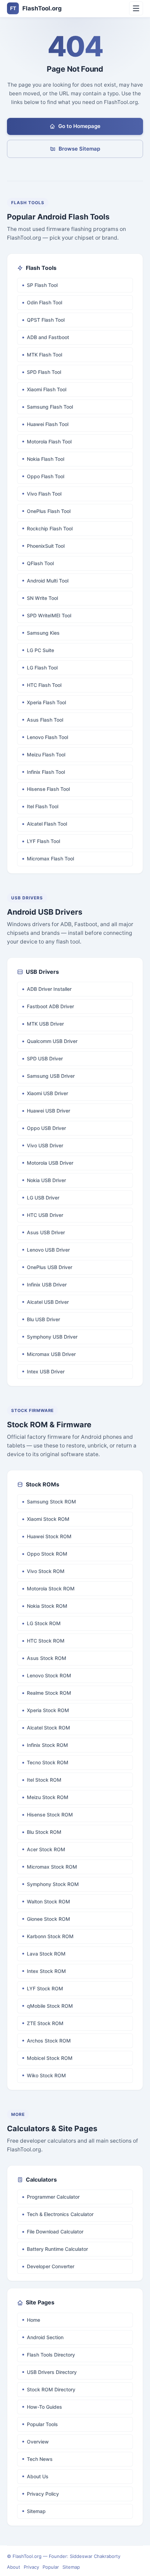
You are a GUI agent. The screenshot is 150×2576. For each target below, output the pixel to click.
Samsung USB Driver (51, 1076)
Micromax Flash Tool (50, 858)
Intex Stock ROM (46, 1971)
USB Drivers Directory (52, 2372)
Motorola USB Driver (50, 1163)
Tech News (40, 2459)
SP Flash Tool (42, 285)
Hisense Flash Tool (48, 789)
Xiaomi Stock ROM (48, 1519)
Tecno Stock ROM (48, 1762)
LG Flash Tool (42, 668)
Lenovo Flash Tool (47, 737)
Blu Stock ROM (44, 1832)
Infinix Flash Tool (46, 772)
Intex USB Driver (46, 1371)
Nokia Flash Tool (46, 459)
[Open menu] (136, 8)
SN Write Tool (42, 598)
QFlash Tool (40, 563)
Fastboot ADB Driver (50, 1006)
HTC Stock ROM (46, 1641)
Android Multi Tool (48, 581)
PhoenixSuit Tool (46, 546)
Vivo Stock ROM (46, 1571)
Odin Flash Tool (44, 302)
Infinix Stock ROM (47, 1745)
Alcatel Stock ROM (48, 1728)
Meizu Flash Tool (46, 755)
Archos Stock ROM (49, 2041)
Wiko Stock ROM (46, 2075)
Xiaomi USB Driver (47, 1093)
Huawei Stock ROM (49, 1536)
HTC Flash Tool (44, 685)
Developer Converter (51, 2266)
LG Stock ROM (44, 1623)
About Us (38, 2476)
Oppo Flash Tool (46, 476)
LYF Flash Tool (43, 841)
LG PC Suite (40, 650)
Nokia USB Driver (46, 1180)
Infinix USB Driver (47, 1285)
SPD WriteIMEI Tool (49, 615)
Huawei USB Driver (48, 1111)
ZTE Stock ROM (45, 2023)
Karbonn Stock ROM (50, 1936)
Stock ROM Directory (51, 2389)
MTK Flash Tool (44, 355)
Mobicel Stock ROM (50, 2058)
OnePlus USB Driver (50, 1267)
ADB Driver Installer (49, 989)
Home (33, 2320)
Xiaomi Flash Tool (47, 389)
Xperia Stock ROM (48, 1710)
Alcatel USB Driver (48, 1302)
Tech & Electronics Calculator (60, 2214)
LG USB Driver (43, 1198)
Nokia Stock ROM (47, 1606)
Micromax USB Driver (51, 1354)
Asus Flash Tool (45, 720)
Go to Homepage (79, 126)
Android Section (45, 2337)
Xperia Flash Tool (46, 702)
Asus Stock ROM (47, 1658)
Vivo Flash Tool (44, 494)
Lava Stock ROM (46, 1954)
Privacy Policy (43, 2494)
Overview (38, 2442)
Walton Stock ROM (48, 1901)
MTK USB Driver (45, 1024)
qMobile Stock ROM (50, 2006)
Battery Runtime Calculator (57, 2249)
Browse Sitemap (79, 149)
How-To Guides (44, 2407)
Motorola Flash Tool (49, 442)
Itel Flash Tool (43, 806)
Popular (51, 2567)
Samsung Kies (43, 633)
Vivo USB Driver (45, 1145)
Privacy (31, 2567)
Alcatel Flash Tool (47, 824)
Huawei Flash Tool (48, 424)
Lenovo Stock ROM (49, 1675)
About (14, 2567)
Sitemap (36, 2511)
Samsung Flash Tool (50, 407)
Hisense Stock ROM (50, 1815)
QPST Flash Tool (46, 320)
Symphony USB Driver (52, 1337)
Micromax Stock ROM (52, 1867)
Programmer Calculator (53, 2197)
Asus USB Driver (46, 1232)
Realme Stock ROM (49, 1693)
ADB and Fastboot (48, 337)
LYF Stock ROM (45, 1988)
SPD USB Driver (45, 1058)
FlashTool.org (36, 8)
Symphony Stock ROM (53, 1884)
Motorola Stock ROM (51, 1588)
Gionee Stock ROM (48, 1919)
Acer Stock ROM (46, 1849)
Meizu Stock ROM (48, 1797)
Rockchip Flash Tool (50, 528)
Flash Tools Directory (51, 2355)
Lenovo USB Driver (48, 1250)
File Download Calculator (55, 2232)
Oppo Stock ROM (47, 1554)
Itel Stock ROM (44, 1780)
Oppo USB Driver (46, 1128)
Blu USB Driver (43, 1319)
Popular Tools (42, 2424)
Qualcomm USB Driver (52, 1041)
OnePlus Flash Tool (49, 511)
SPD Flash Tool (44, 372)
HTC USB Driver (45, 1215)
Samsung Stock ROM (51, 1502)
